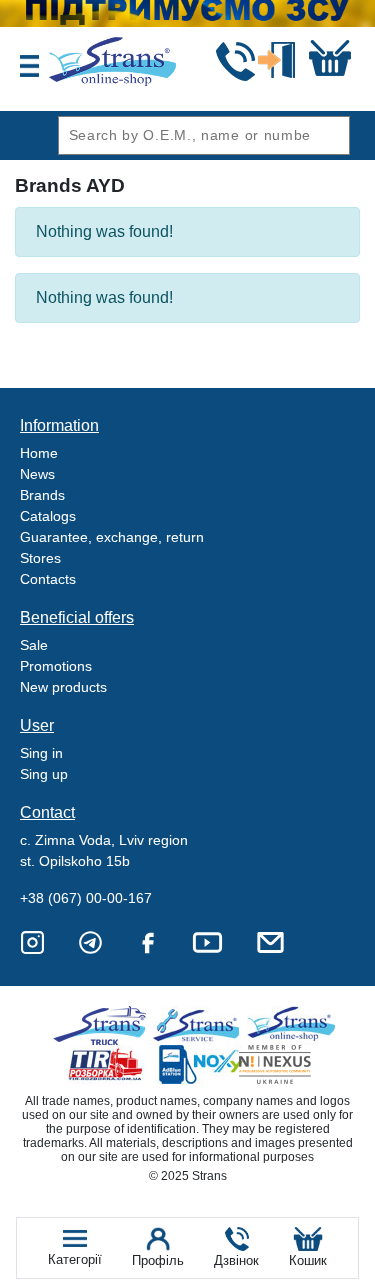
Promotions (56, 666)
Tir (106, 1064)
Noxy (199, 1064)
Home (39, 453)
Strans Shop (292, 1025)
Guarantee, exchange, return (112, 537)
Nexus (292, 1064)
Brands (42, 495)
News (37, 474)
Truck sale (106, 1025)
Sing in (41, 753)
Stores (40, 558)
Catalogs (48, 516)
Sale (34, 645)
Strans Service (199, 1025)
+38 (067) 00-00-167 (86, 898)
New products (63, 687)
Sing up (44, 774)
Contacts (48, 579)
